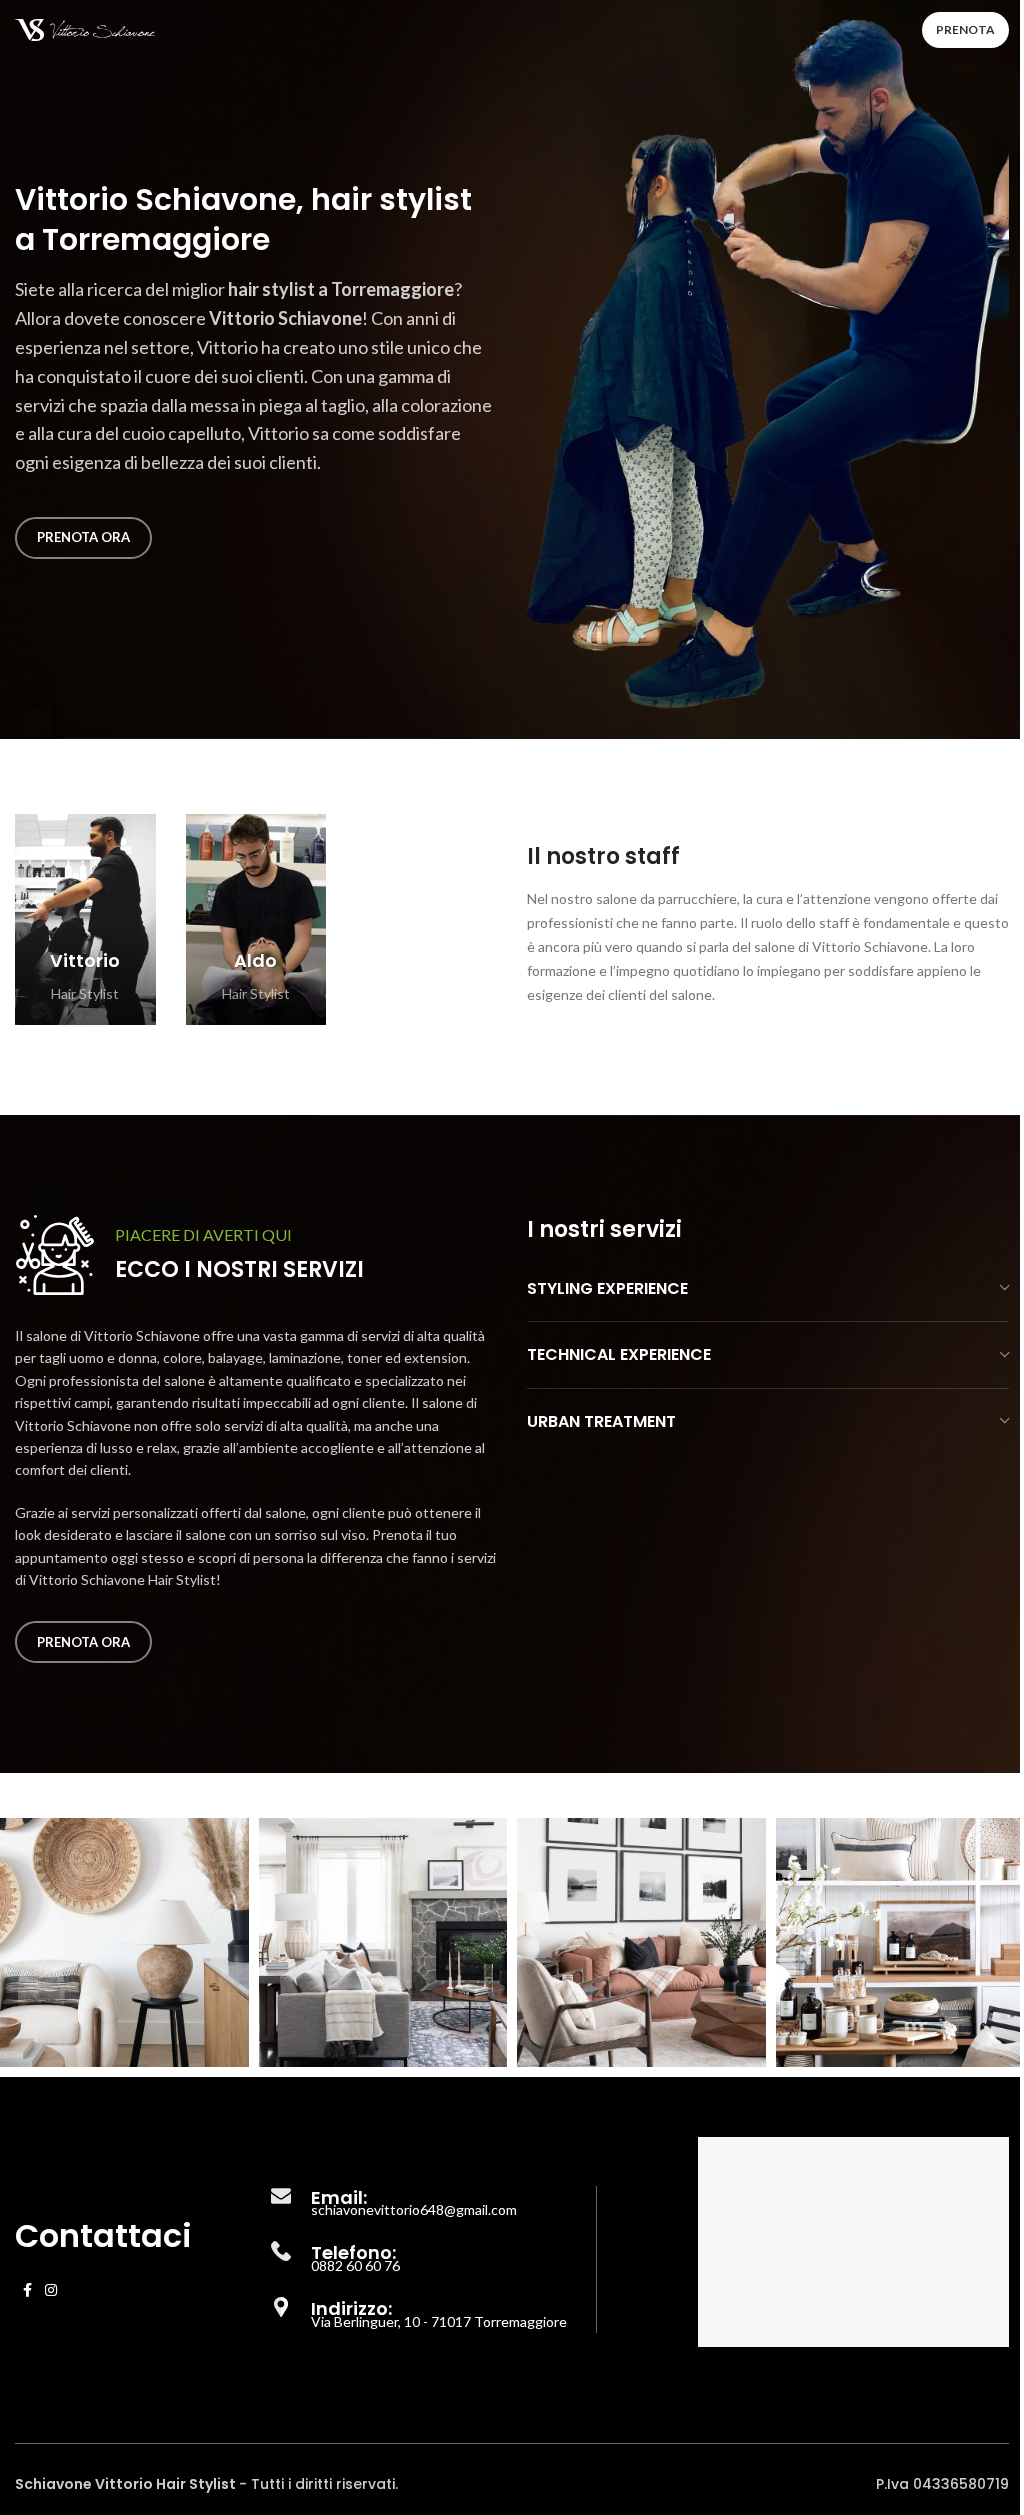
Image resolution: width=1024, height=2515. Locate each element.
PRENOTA (965, 29)
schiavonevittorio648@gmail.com (414, 2209)
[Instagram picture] (124, 1942)
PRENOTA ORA (83, 537)
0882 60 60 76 (355, 2265)
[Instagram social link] (51, 2290)
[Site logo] (85, 28)
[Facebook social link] (27, 2290)
